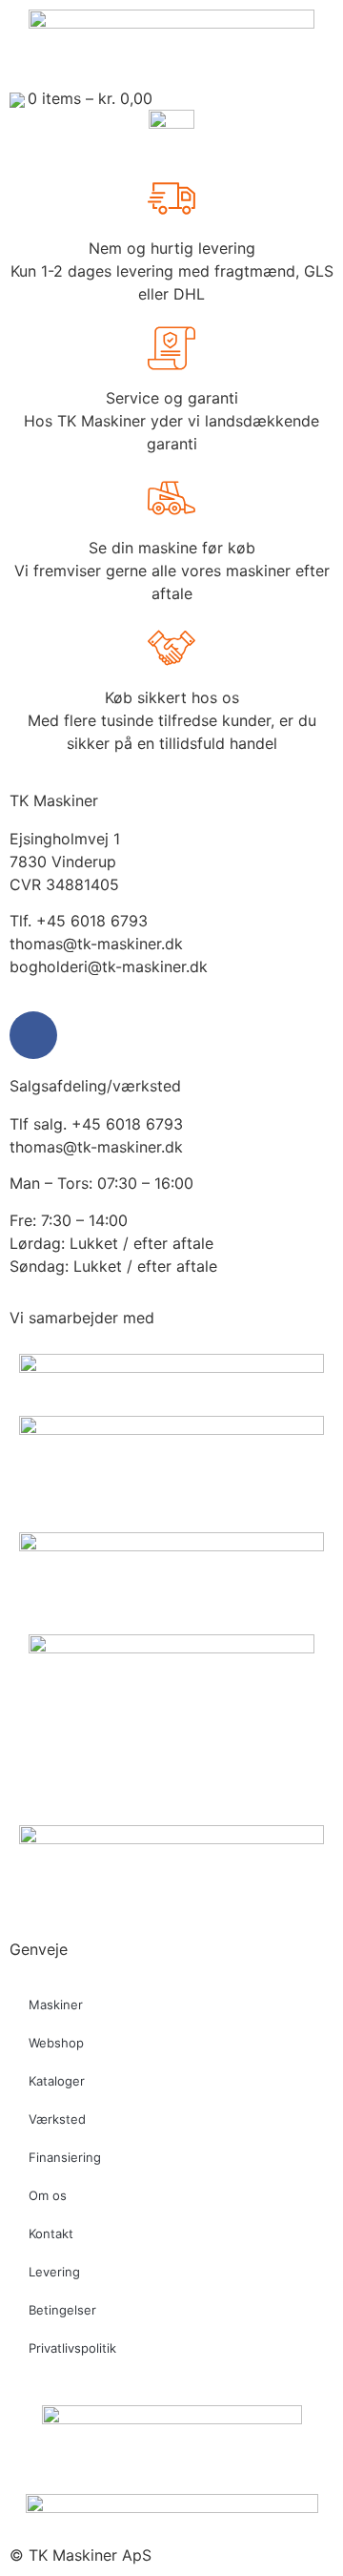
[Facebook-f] (33, 1035)
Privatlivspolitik (72, 2348)
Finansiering (65, 2157)
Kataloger (57, 2081)
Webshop (56, 2043)
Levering (54, 2272)
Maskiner (56, 2005)
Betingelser (62, 2310)
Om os (48, 2195)
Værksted (57, 2119)
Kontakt (51, 2233)
